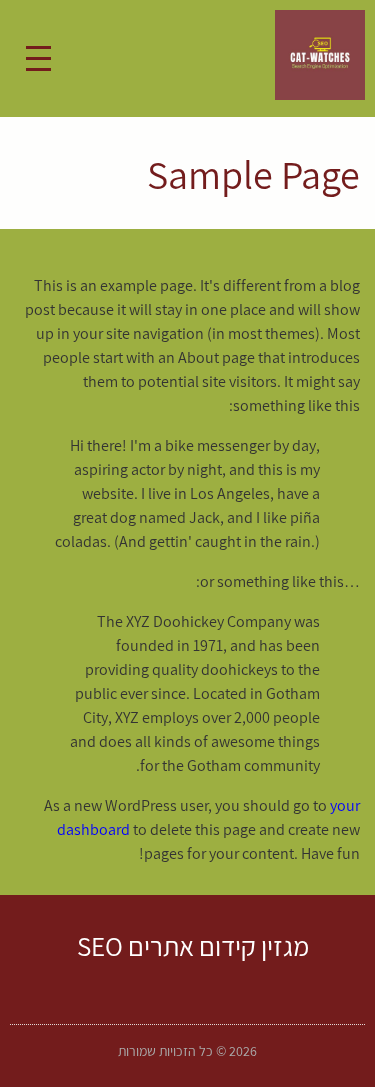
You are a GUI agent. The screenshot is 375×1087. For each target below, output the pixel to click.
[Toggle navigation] (38, 58)
